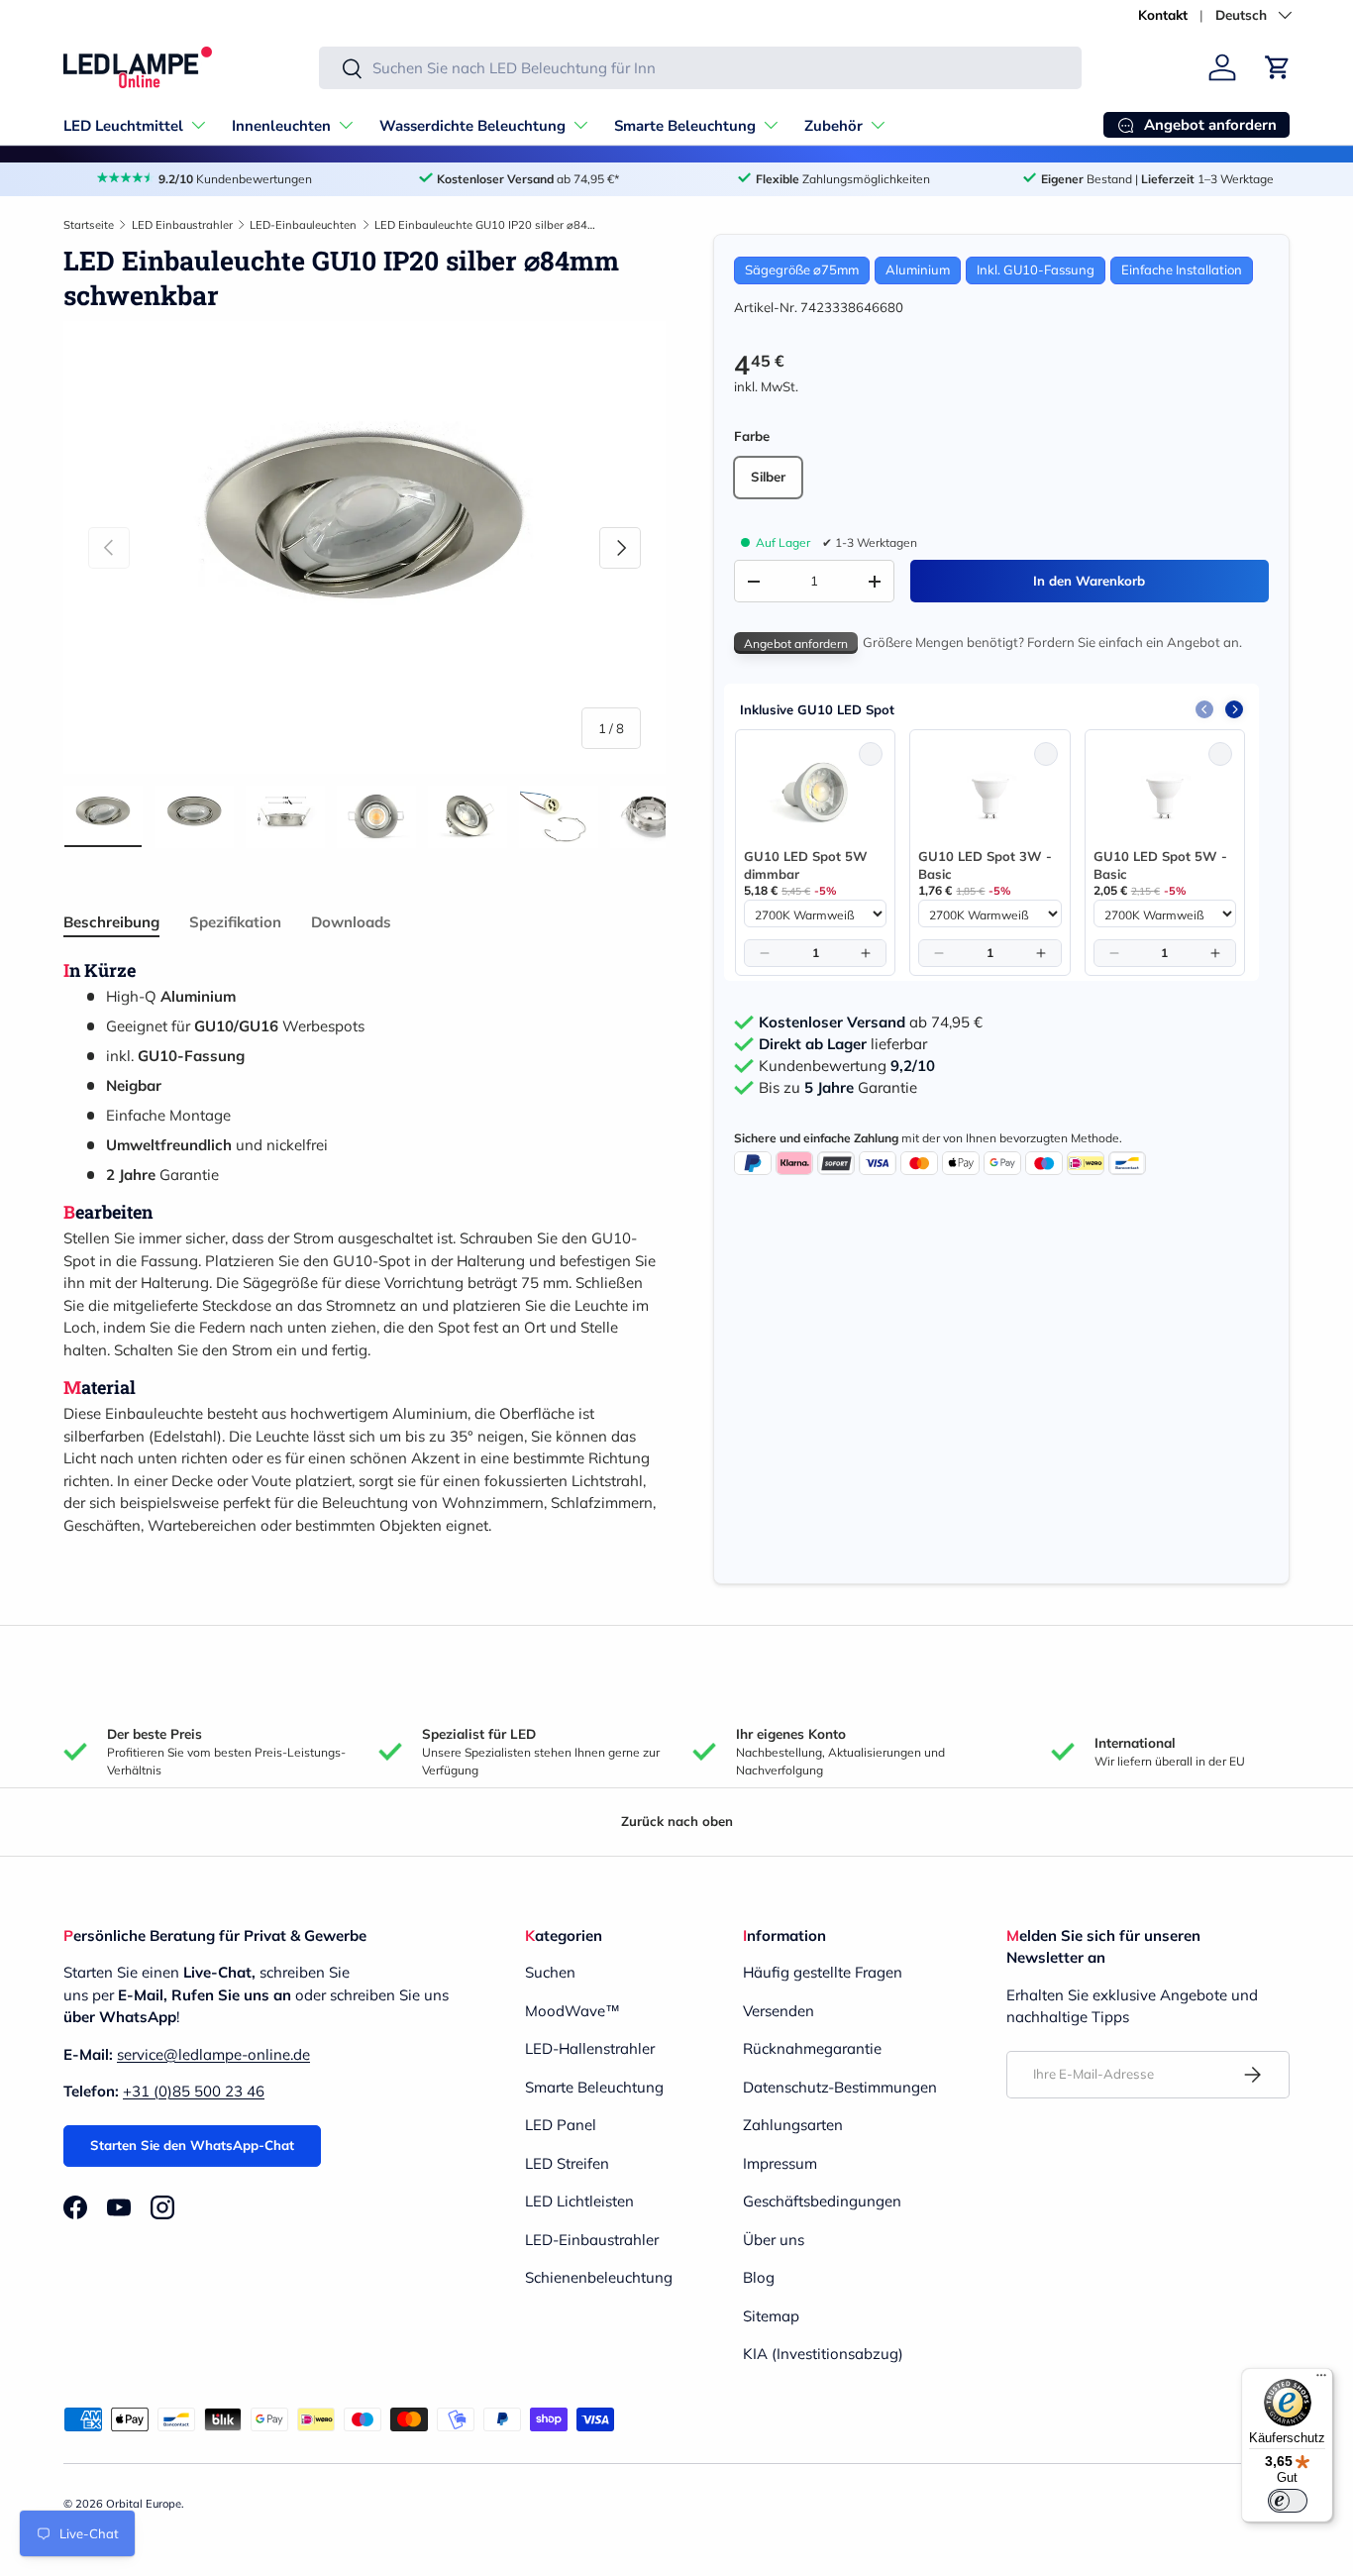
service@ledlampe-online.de (213, 2054)
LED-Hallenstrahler (590, 2048)
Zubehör (833, 126)
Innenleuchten (281, 126)
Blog (759, 2277)
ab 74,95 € (871, 1022)
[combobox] (700, 68)
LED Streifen (567, 2163)
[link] (815, 793)
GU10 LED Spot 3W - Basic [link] (985, 865)
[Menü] (1321, 2380)
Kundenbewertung (847, 1066)
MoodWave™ (572, 2011)
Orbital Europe (144, 2504)
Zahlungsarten (793, 2125)
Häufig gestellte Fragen (823, 1972)
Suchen (550, 1972)
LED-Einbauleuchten (303, 225)
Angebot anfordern (796, 644)
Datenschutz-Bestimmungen (840, 2087)
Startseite (89, 225)
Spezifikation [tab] (235, 922)
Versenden (779, 2011)
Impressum (780, 2163)
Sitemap (771, 2316)
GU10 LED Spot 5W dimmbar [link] (806, 865)
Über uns (774, 2240)
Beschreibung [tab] (111, 922)
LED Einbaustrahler (182, 225)
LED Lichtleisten (579, 2201)
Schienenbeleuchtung (599, 2277)
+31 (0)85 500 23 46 (194, 2091)
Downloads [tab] (351, 922)
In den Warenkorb (1089, 581)
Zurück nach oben (677, 1821)
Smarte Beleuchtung (685, 126)
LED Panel (561, 2125)
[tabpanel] (364, 1248)
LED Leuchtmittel (123, 126)
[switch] (1288, 2501)
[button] (1278, 67)
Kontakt (1163, 14)
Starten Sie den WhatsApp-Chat (192, 2145)
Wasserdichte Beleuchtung (472, 126)
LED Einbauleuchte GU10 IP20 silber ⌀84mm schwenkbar (486, 225)
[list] (364, 548)
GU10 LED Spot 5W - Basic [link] (1160, 865)
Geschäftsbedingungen (822, 2201)
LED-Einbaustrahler (592, 2240)
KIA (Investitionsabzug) (823, 2354)
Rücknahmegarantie (812, 2048)
